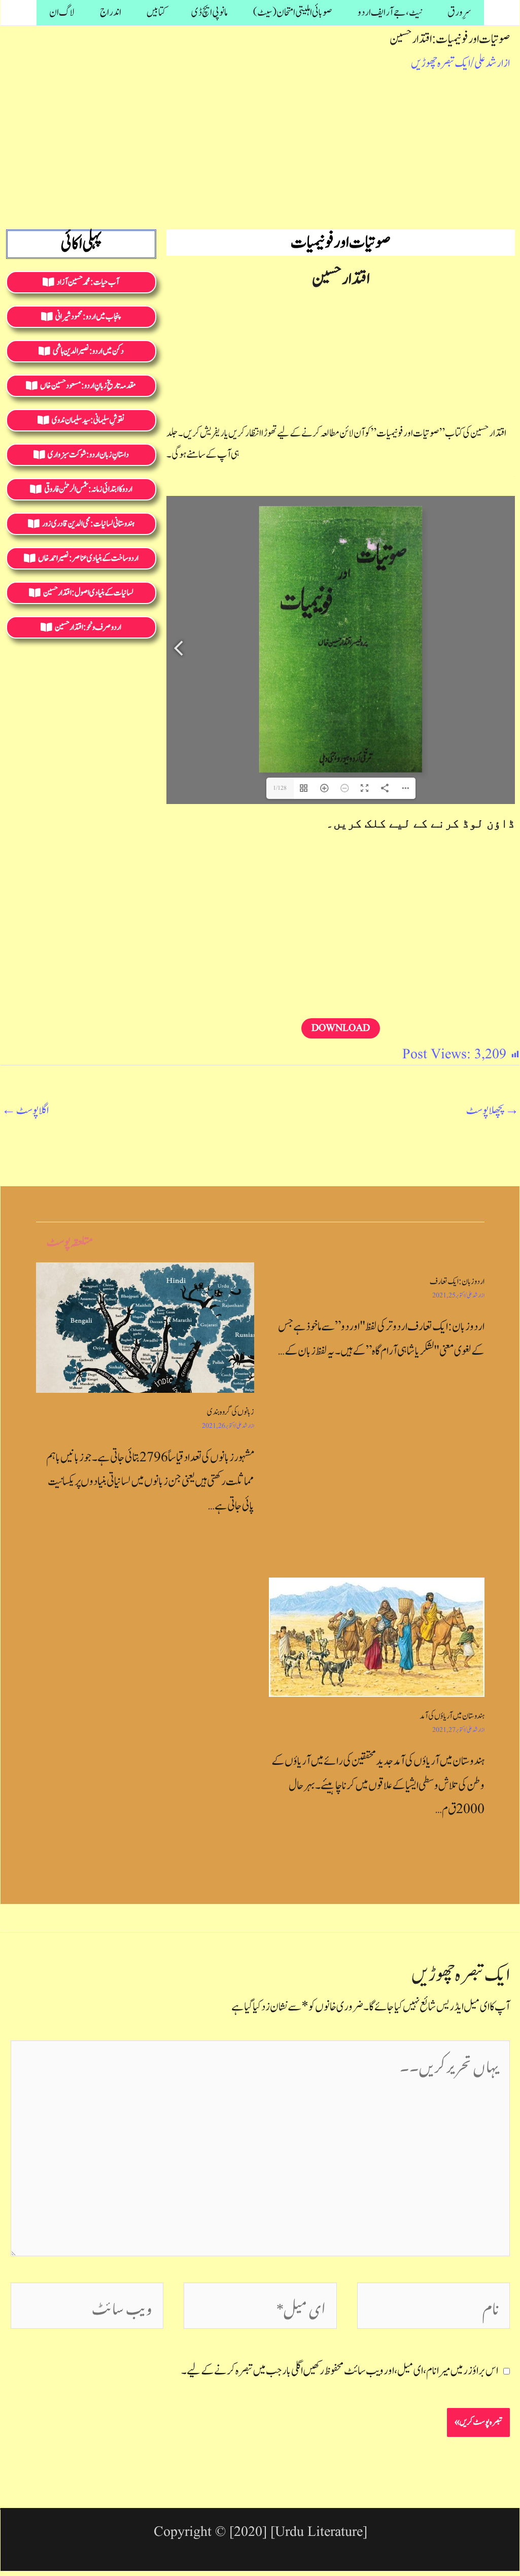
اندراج (111, 12)
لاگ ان (62, 12)
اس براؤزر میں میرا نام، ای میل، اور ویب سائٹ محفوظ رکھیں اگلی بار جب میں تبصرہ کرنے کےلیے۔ (340, 2371)
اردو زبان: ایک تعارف (457, 1282)
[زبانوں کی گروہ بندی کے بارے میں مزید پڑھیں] (145, 1327)
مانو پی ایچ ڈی (210, 12)
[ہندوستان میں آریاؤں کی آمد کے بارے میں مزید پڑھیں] (377, 1637)
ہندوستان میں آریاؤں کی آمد (452, 1716)
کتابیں (156, 12)
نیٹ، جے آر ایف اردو (390, 12)
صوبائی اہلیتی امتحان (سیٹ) (293, 12)
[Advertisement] (260, 149)
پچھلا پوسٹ (492, 1110)
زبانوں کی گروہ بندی (231, 1412)
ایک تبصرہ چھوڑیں (441, 63)
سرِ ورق (459, 12)
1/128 (280, 788)
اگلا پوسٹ (25, 1110)
